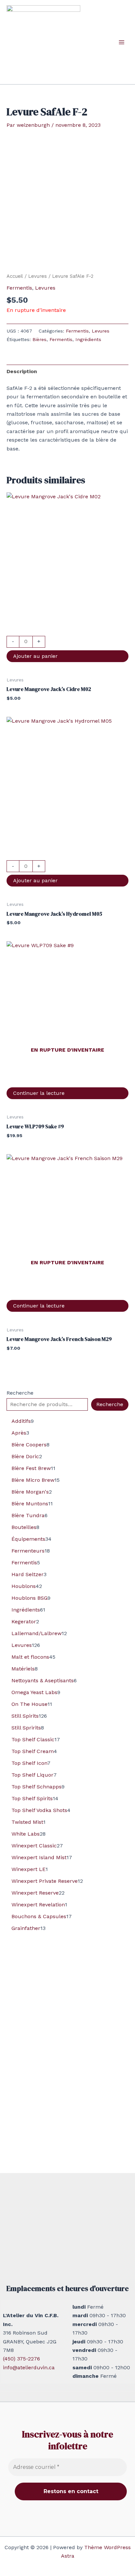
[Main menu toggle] (122, 42)
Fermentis (19, 288)
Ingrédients (88, 339)
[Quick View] (67, 631)
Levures (38, 276)
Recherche (20, 1393)
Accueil (15, 276)
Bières (39, 339)
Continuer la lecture (39, 1093)
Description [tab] (22, 371)
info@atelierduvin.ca (29, 2367)
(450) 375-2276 (21, 2359)
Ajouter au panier (35, 656)
